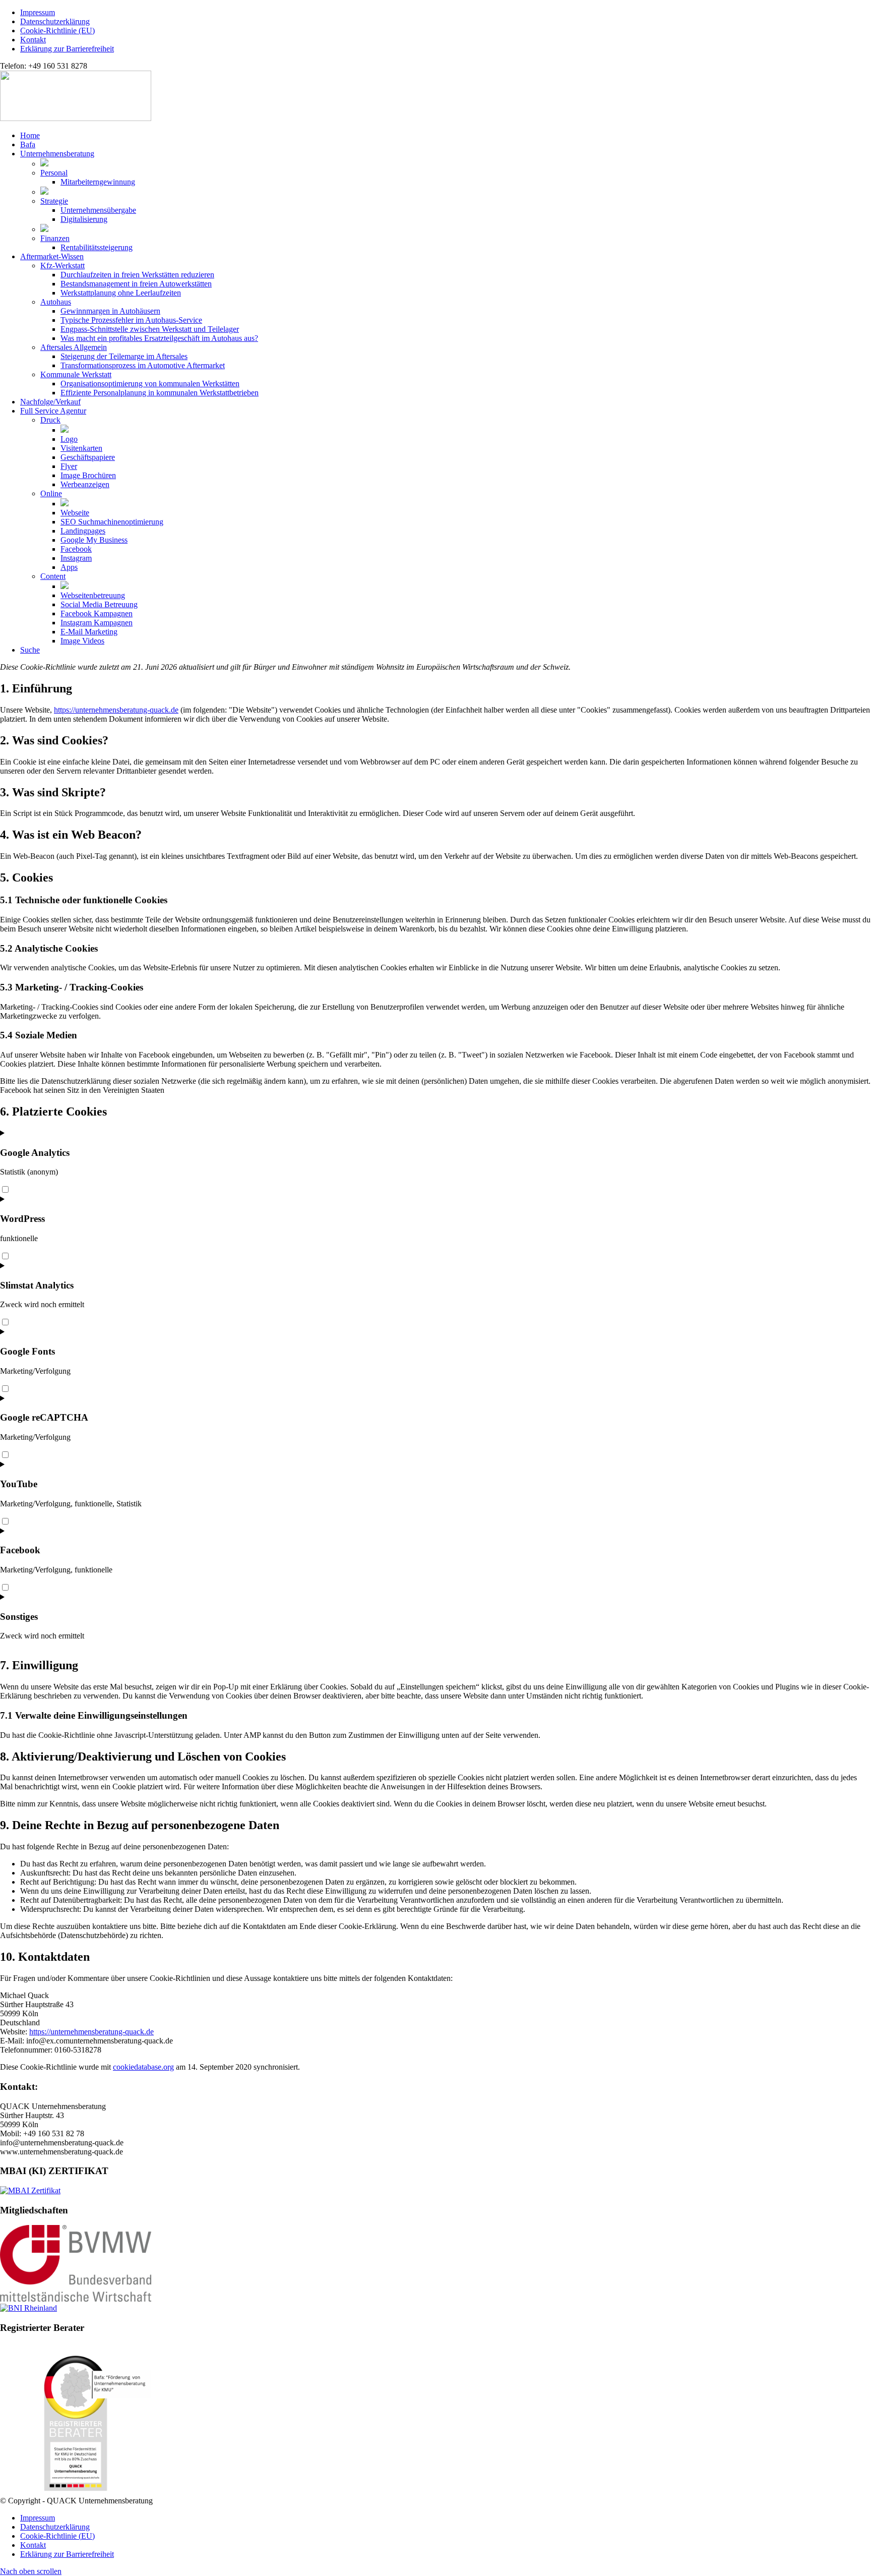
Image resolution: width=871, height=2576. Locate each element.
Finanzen (55, 238)
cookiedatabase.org (143, 2067)
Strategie (54, 201)
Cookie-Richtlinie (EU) (57, 31)
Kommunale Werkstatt (76, 374)
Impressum (38, 12)
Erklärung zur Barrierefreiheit (67, 49)
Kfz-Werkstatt (63, 266)
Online (51, 493)
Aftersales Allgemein (74, 347)
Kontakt (33, 40)
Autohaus (56, 302)
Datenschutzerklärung (55, 21)
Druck (50, 420)
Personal (54, 173)
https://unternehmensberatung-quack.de (116, 710)
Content (53, 576)
